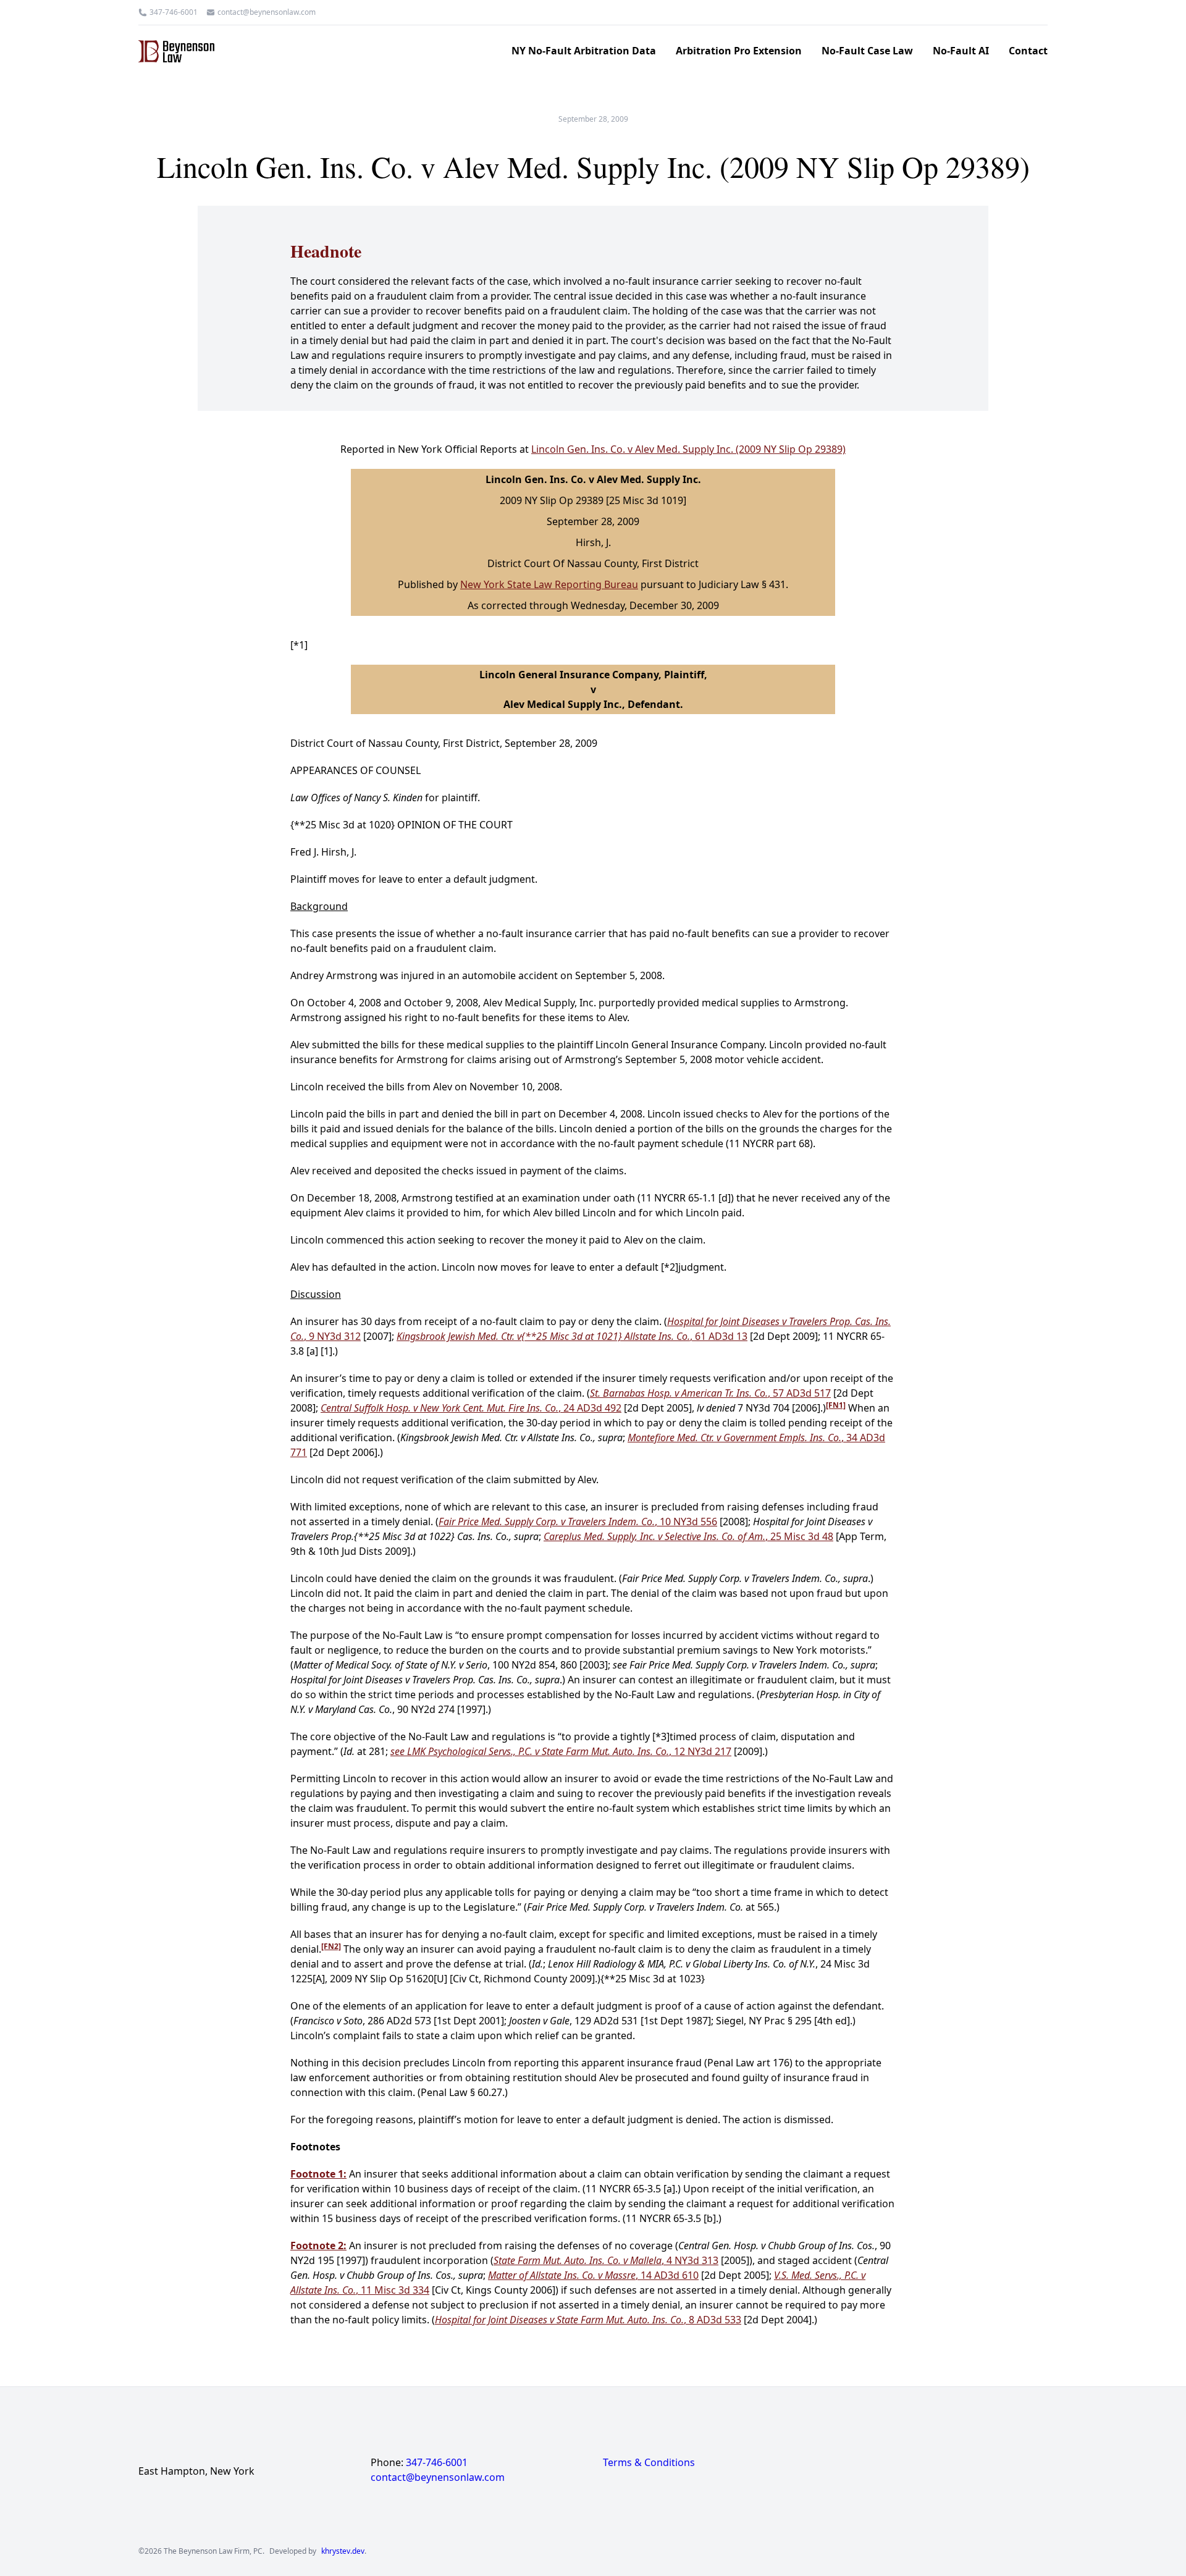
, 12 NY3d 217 (561, 1751)
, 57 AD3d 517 (710, 1393)
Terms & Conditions (649, 2462)
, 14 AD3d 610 (593, 2275)
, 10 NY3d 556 (578, 1522)
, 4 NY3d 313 (606, 2260)
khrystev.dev (343, 2551)
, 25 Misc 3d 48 (688, 1536)
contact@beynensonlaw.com (267, 12)
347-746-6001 (174, 12)
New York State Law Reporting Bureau (549, 584)
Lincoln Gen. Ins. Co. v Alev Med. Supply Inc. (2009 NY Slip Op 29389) (688, 449)
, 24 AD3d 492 (471, 1408)
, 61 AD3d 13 (572, 1336)
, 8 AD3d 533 (588, 2320)
